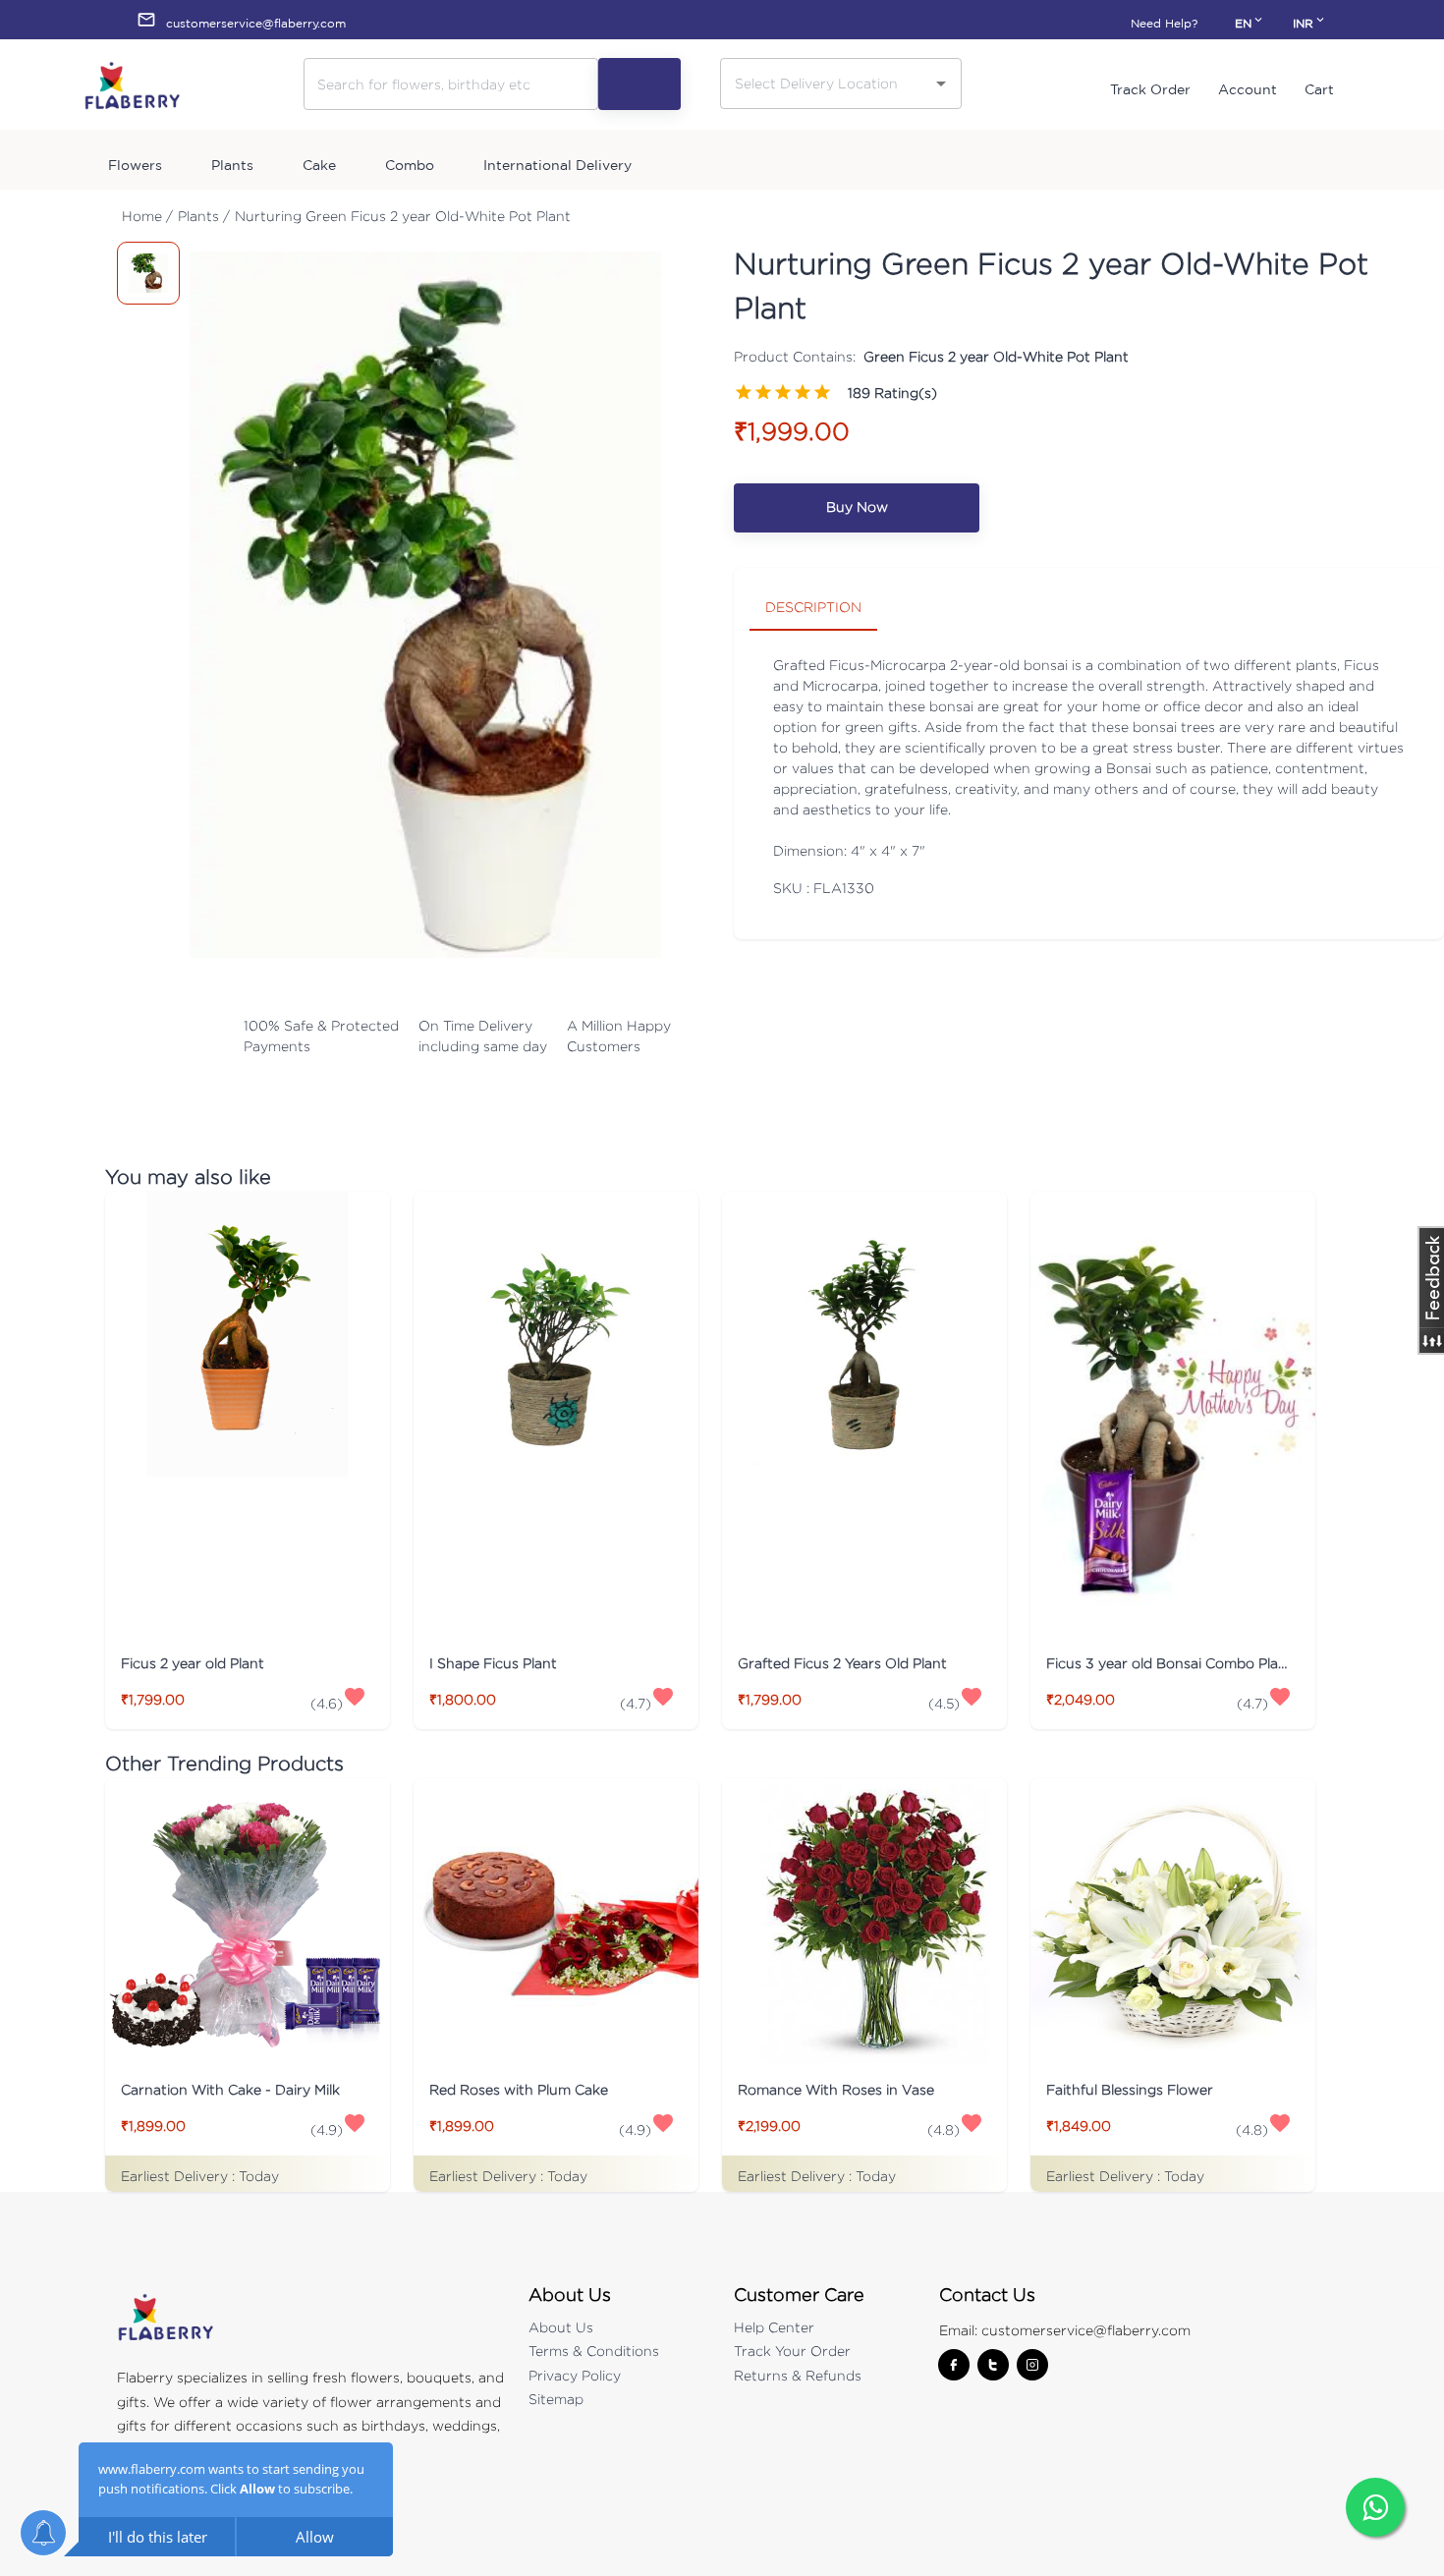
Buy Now (857, 506)
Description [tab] (813, 607)
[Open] (941, 84)
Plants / (204, 216)
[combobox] (826, 83)
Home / (147, 216)
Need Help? (1164, 23)
